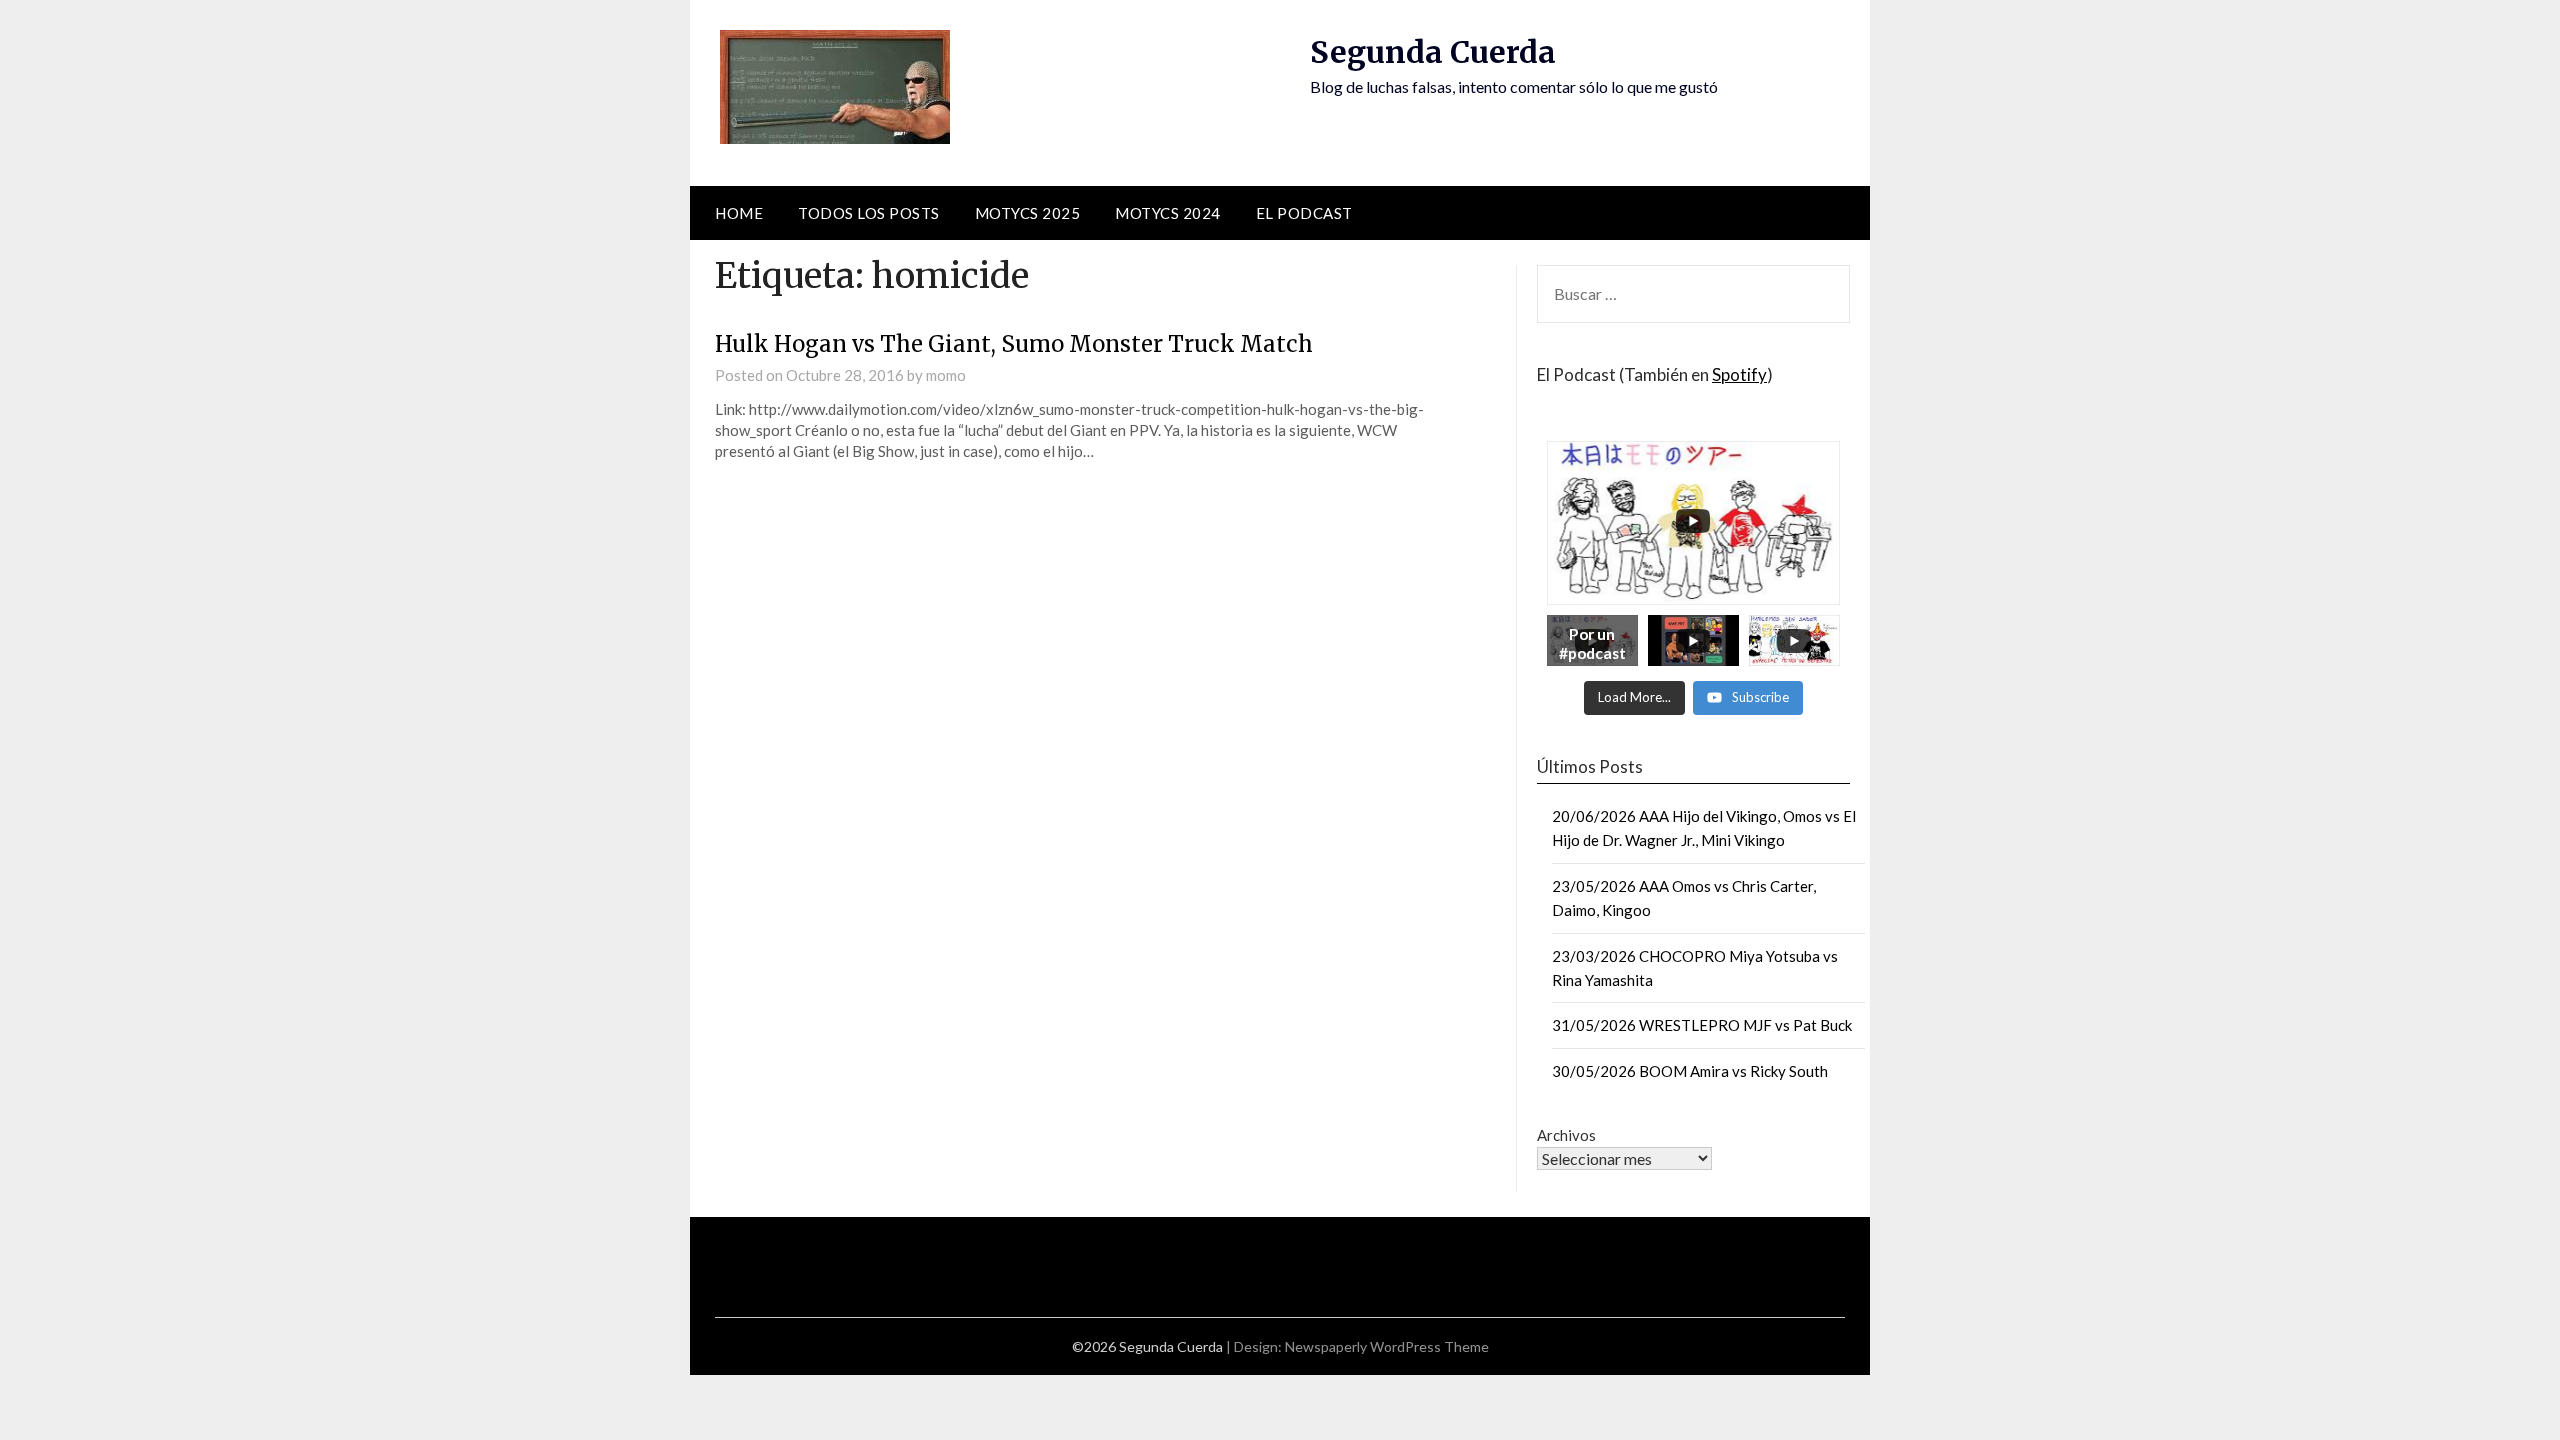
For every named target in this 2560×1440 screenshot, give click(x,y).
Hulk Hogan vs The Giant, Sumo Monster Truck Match (1014, 344)
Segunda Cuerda (1433, 52)
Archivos (1566, 1135)
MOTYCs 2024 (1168, 213)
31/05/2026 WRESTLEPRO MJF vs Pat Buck (1702, 1025)
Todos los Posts (869, 213)
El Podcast (1304, 213)
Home (739, 213)
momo (946, 375)
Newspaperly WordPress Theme (1387, 1346)
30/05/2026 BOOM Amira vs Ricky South (1690, 1071)
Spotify (1739, 374)
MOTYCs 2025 (1028, 213)
